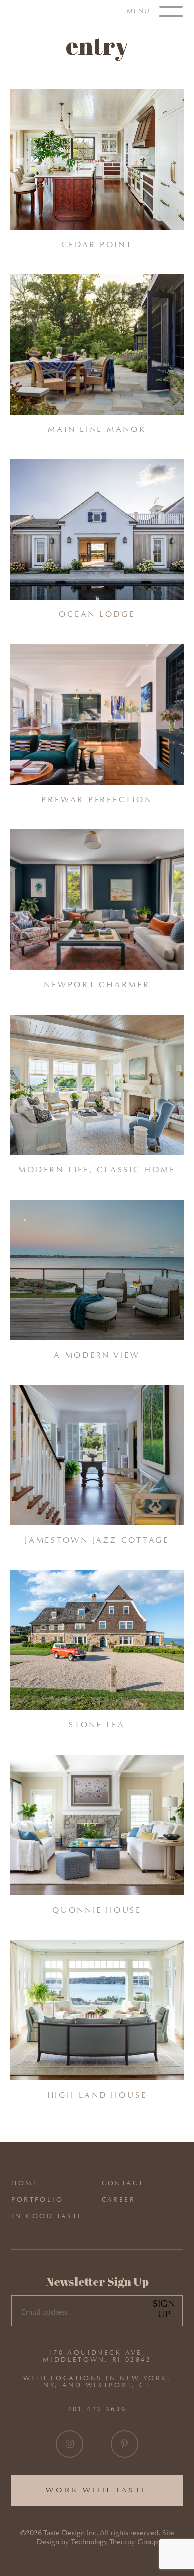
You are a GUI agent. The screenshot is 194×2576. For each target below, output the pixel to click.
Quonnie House (97, 1910)
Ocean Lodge (97, 614)
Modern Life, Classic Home (97, 1169)
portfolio (37, 2199)
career (119, 2199)
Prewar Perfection (97, 800)
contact (123, 2183)
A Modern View (97, 1355)
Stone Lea (97, 1725)
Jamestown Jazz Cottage (97, 1540)
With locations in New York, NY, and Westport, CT (97, 2382)
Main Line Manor (97, 429)
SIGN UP (164, 2309)
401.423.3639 (97, 2409)
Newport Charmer (97, 985)
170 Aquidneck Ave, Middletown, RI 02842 (97, 2356)
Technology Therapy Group (114, 2542)
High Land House (97, 2095)
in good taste (47, 2216)
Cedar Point (97, 244)
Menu (140, 11)
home (25, 2183)
